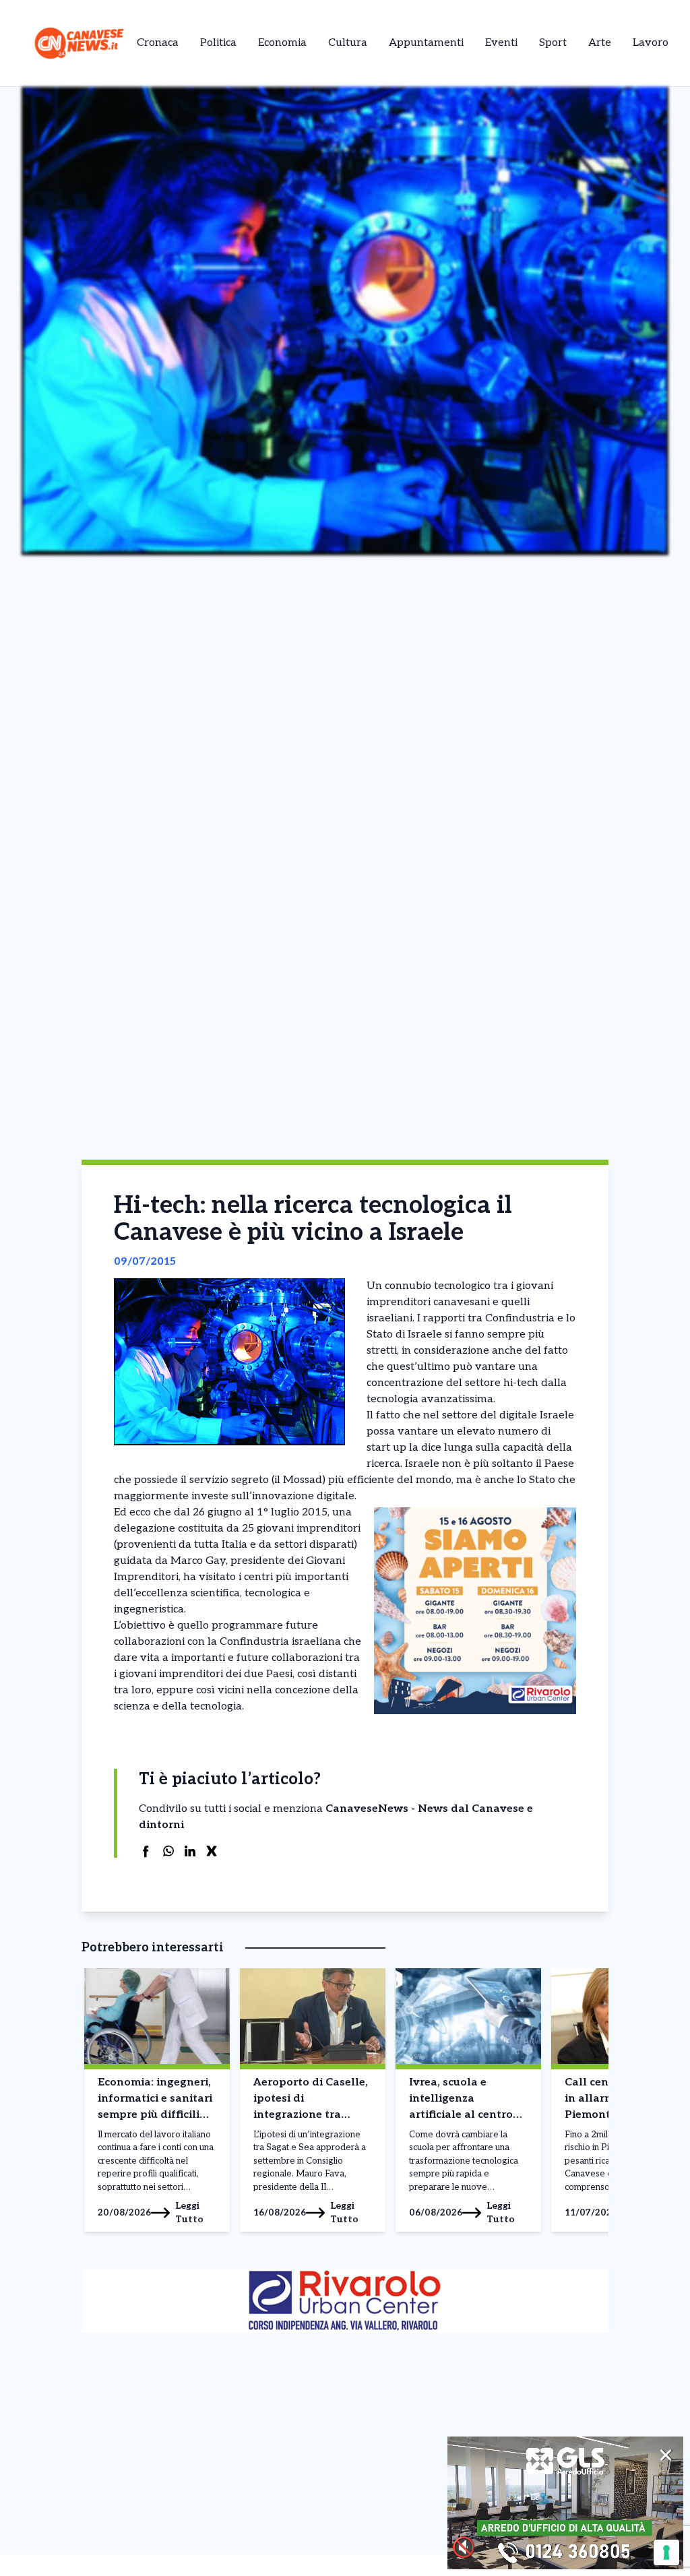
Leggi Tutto (189, 2212)
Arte (600, 43)
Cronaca (158, 43)
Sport (553, 43)
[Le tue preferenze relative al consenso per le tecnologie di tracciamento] (666, 2552)
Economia (282, 43)
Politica (218, 43)
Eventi (501, 43)
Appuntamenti (426, 43)
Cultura (348, 43)
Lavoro (651, 43)
